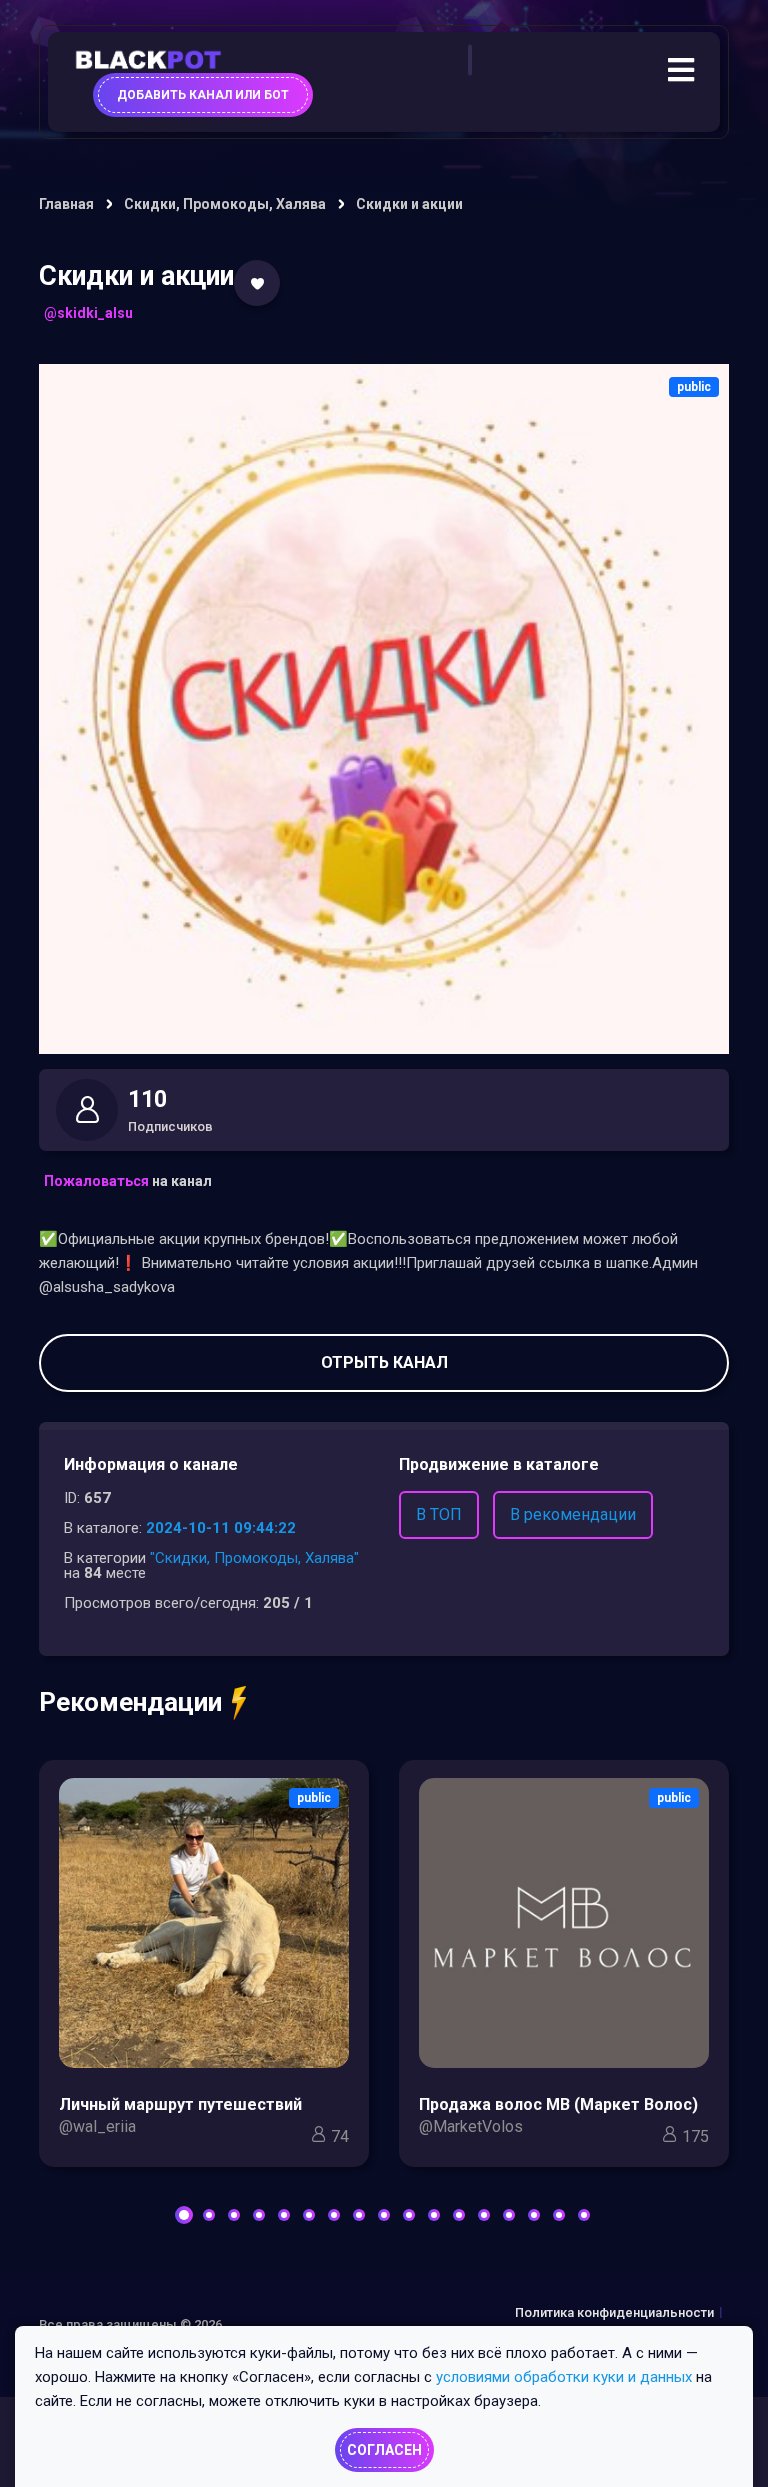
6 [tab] (309, 2215)
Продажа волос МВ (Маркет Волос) (558, 2104)
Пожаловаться (96, 1181)
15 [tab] (534, 2215)
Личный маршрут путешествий (180, 2104)
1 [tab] (184, 2215)
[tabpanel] (204, 1968)
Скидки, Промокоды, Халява (225, 204)
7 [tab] (334, 2215)
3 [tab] (234, 2215)
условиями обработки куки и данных (564, 2377)
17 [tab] (584, 2215)
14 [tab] (509, 2215)
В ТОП (439, 1514)
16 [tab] (559, 2215)
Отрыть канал (384, 1362)
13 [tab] (484, 2215)
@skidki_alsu (88, 313)
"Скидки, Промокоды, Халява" (254, 1558)
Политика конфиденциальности (614, 2312)
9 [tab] (384, 2215)
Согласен (384, 2450)
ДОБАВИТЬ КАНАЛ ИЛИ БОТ (203, 95)
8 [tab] (359, 2215)
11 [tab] (434, 2215)
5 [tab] (284, 2215)
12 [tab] (459, 2215)
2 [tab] (209, 2215)
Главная (66, 204)
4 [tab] (259, 2215)
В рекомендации (573, 1514)
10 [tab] (409, 2215)
